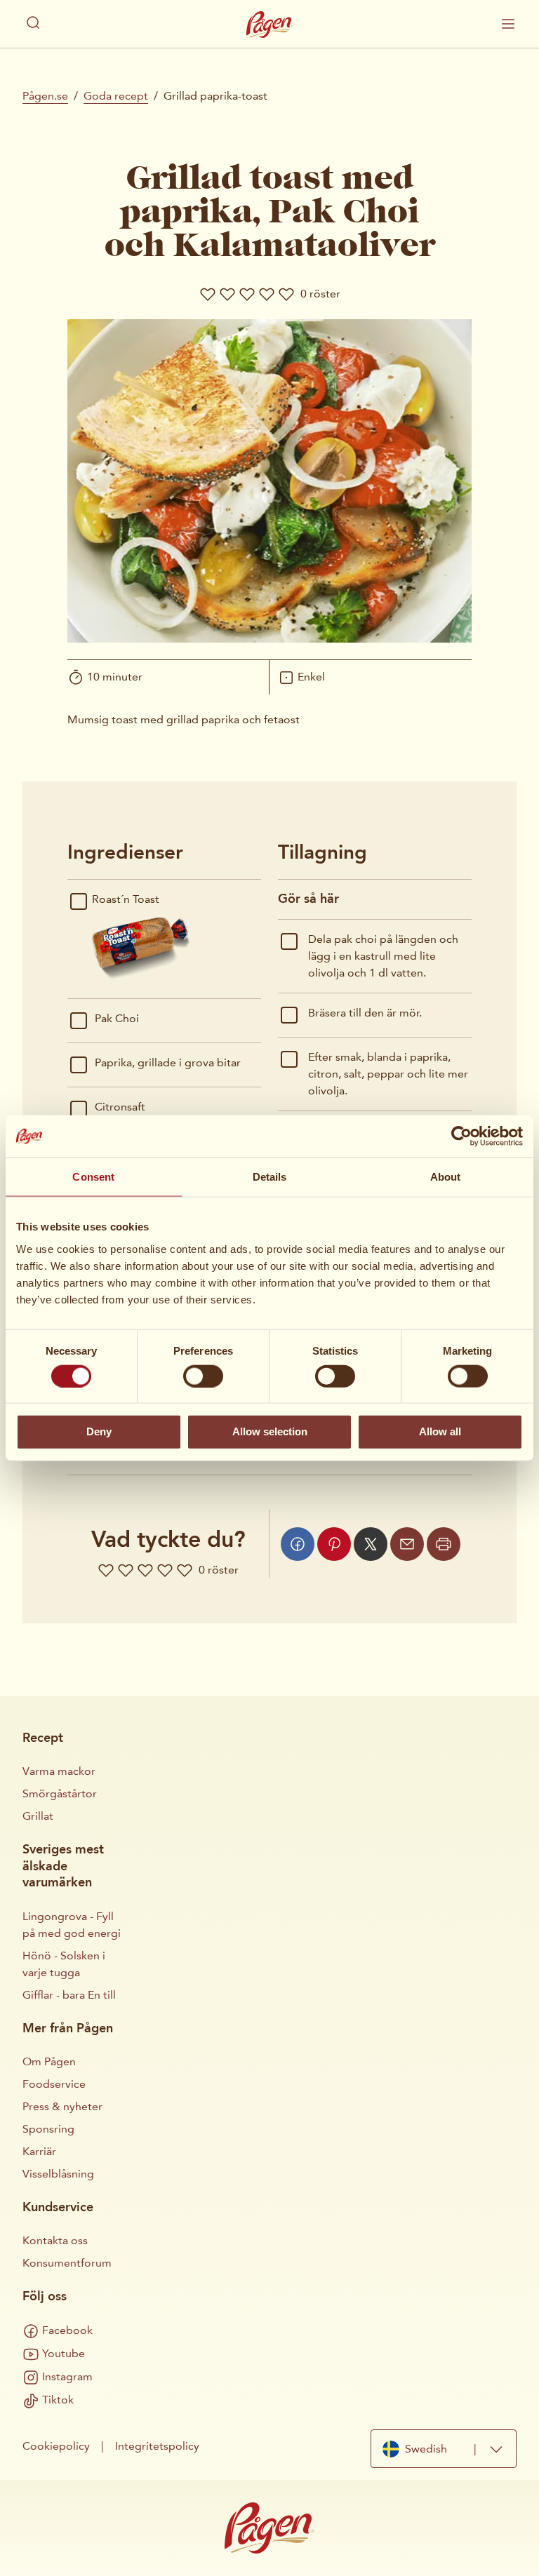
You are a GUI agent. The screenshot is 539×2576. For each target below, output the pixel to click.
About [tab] (446, 1177)
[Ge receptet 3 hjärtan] (247, 294)
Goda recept (116, 96)
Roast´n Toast (126, 899)
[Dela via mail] (407, 1544)
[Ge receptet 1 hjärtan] (208, 294)
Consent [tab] (93, 1177)
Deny (99, 1431)
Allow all (440, 1431)
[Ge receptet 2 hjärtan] (227, 294)
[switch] (203, 1376)
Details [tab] (270, 1177)
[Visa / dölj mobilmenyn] (508, 24)
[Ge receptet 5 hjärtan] (286, 294)
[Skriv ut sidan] (444, 1544)
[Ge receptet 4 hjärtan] (267, 294)
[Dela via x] (371, 1544)
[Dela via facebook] (298, 1544)
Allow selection (270, 1431)
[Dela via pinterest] (334, 1544)
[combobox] (444, 2449)
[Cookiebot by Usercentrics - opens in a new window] (461, 1136)
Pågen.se (45, 96)
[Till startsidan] (269, 25)
